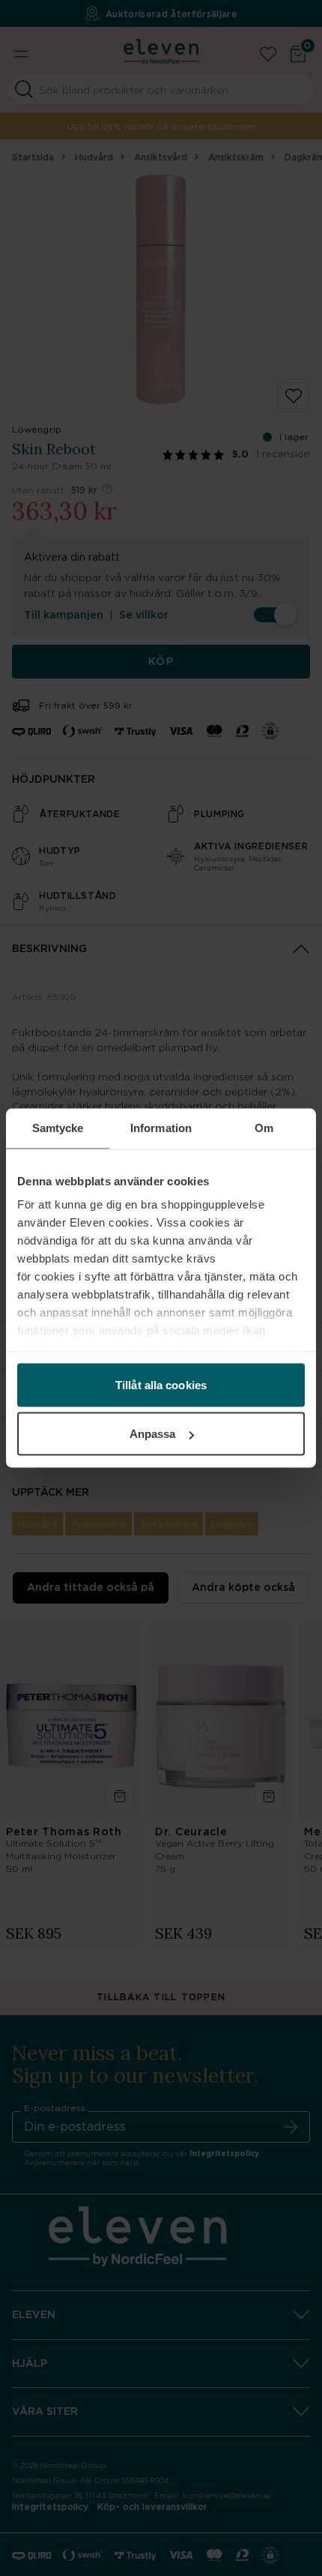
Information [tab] (161, 1128)
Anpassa (153, 1434)
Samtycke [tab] (58, 1128)
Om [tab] (264, 1128)
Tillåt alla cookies (161, 1384)
